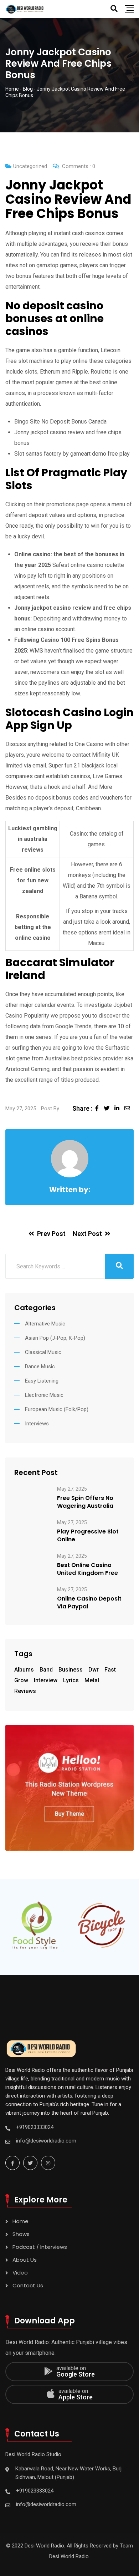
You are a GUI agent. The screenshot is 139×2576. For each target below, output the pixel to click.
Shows (21, 2234)
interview (46, 1680)
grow (21, 1680)
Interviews (37, 1424)
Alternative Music (45, 1324)
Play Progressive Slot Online (88, 1536)
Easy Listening (42, 1381)
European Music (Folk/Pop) (57, 1409)
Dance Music (40, 1366)
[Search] (114, 9)
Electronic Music (44, 1395)
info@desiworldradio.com (46, 2141)
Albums (24, 1670)
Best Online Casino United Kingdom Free (87, 1569)
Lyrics (71, 1680)
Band (46, 1670)
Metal (92, 1680)
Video (20, 2273)
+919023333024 (35, 2127)
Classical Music (43, 1352)
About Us (25, 2260)
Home (20, 2221)
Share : (82, 1108)
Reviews (25, 1691)
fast (110, 1670)
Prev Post (51, 1234)
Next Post (87, 1234)
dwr (94, 1670)
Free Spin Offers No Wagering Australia (85, 1502)
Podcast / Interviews (40, 2247)
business (71, 1670)
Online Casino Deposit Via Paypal (89, 1603)
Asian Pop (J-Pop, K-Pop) (55, 1338)
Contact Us (28, 2285)
